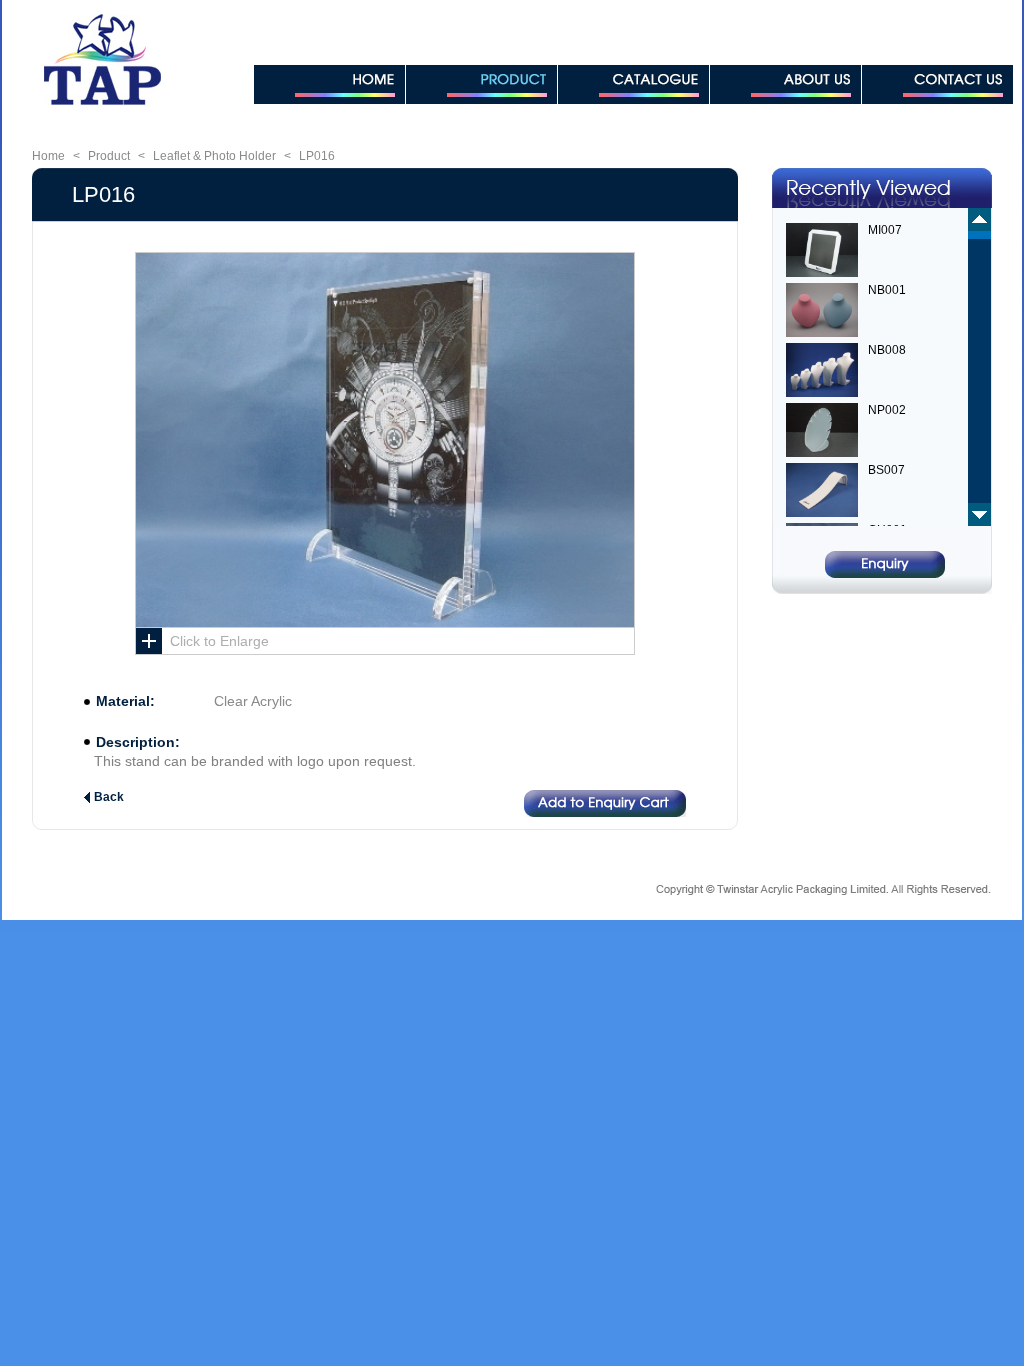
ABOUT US (785, 84)
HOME (329, 84)
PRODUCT (481, 84)
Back (109, 797)
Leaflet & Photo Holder (214, 156)
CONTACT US (937, 84)
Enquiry (885, 564)
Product (109, 156)
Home (48, 156)
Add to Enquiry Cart (605, 803)
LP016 (317, 156)
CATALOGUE (633, 84)
